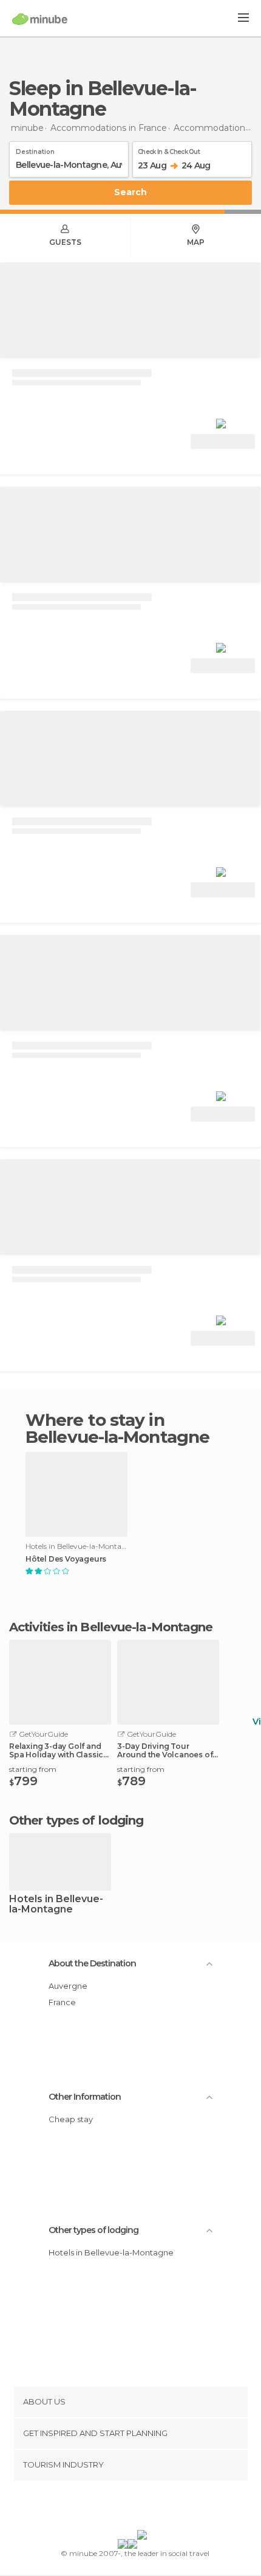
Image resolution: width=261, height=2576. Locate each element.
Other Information (85, 2097)
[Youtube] (159, 2508)
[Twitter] (127, 2508)
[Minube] (40, 19)
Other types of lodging (93, 2230)
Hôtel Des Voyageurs (66, 1559)
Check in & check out (169, 150)
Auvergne (68, 1986)
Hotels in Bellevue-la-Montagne (56, 1905)
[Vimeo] (143, 2508)
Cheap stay (71, 2119)
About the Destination (92, 1963)
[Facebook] (112, 2508)
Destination (35, 150)
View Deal (223, 441)
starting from (33, 1769)
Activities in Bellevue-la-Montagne (111, 1627)
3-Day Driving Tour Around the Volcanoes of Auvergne (165, 1751)
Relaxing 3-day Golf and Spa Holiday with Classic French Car (56, 1751)
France (62, 2002)
